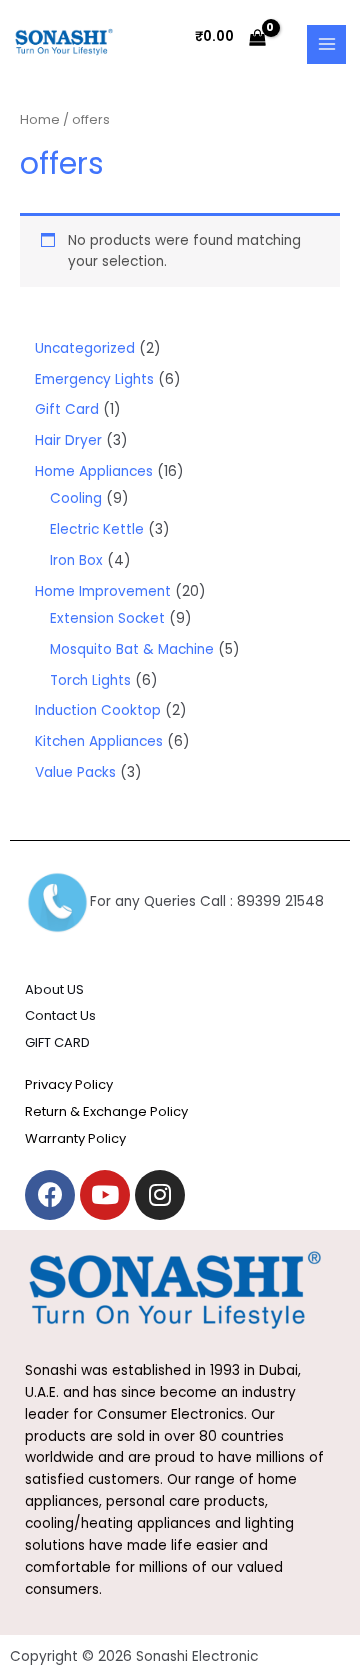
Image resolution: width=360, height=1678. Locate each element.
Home (40, 119)
